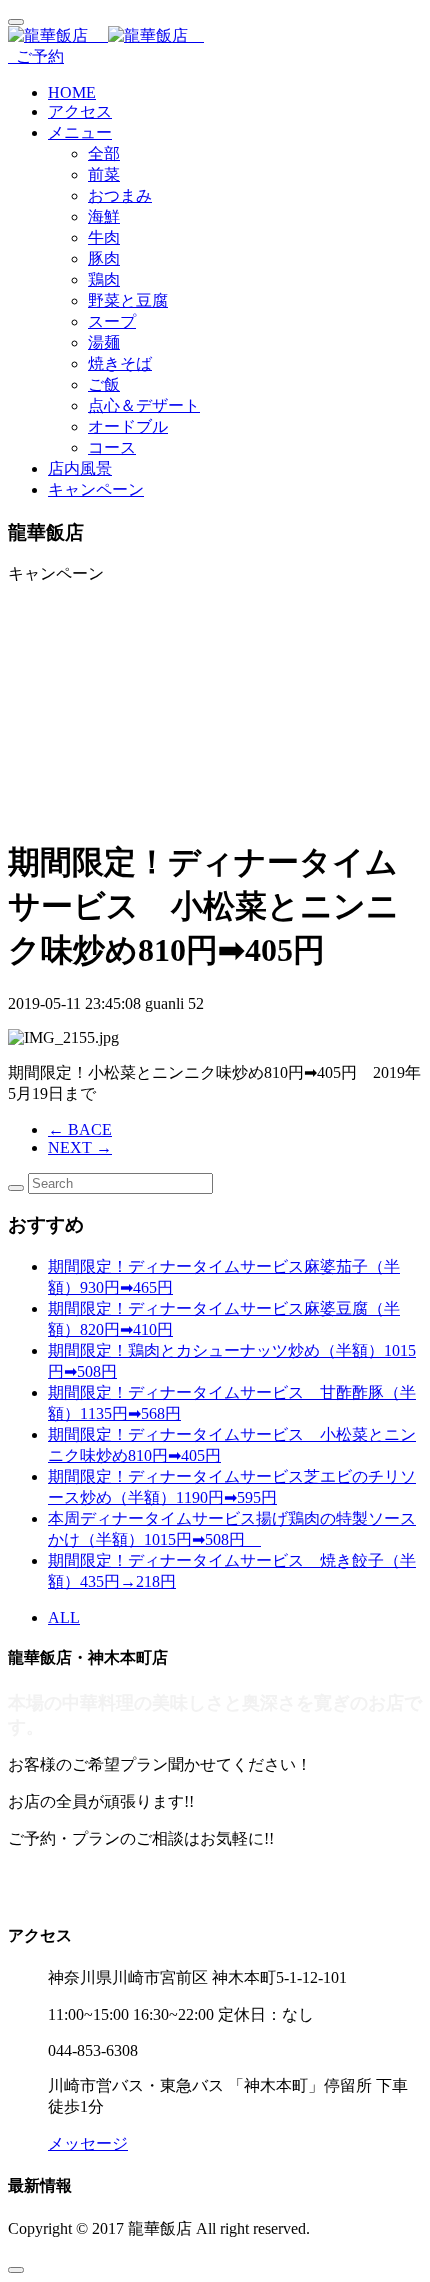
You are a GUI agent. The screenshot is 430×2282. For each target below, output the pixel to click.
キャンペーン (96, 489)
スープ (112, 321)
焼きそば (120, 363)
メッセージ (88, 2143)
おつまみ (120, 195)
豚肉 (104, 258)
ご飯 (104, 384)
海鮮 (104, 216)
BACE (80, 1129)
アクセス (80, 111)
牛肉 (104, 237)
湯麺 (104, 342)
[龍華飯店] (215, 36)
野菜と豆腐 (128, 300)
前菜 (104, 174)
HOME (72, 92)
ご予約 (36, 56)
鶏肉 (104, 279)
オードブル (128, 426)
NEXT (80, 1147)
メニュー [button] (80, 132)
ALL (64, 1617)
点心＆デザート (144, 405)
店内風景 (80, 468)
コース (112, 447)
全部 (104, 153)
